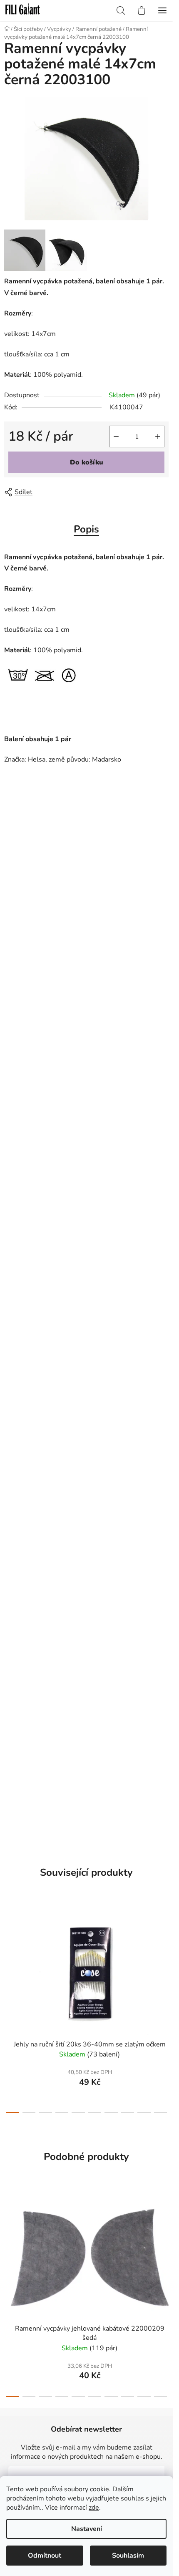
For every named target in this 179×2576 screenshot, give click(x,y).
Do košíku (87, 462)
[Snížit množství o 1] (116, 436)
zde (94, 2508)
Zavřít (52, 492)
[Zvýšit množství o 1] (158, 436)
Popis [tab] (86, 529)
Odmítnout (45, 2556)
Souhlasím (128, 2556)
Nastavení (87, 2529)
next (164, 1953)
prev (9, 1953)
